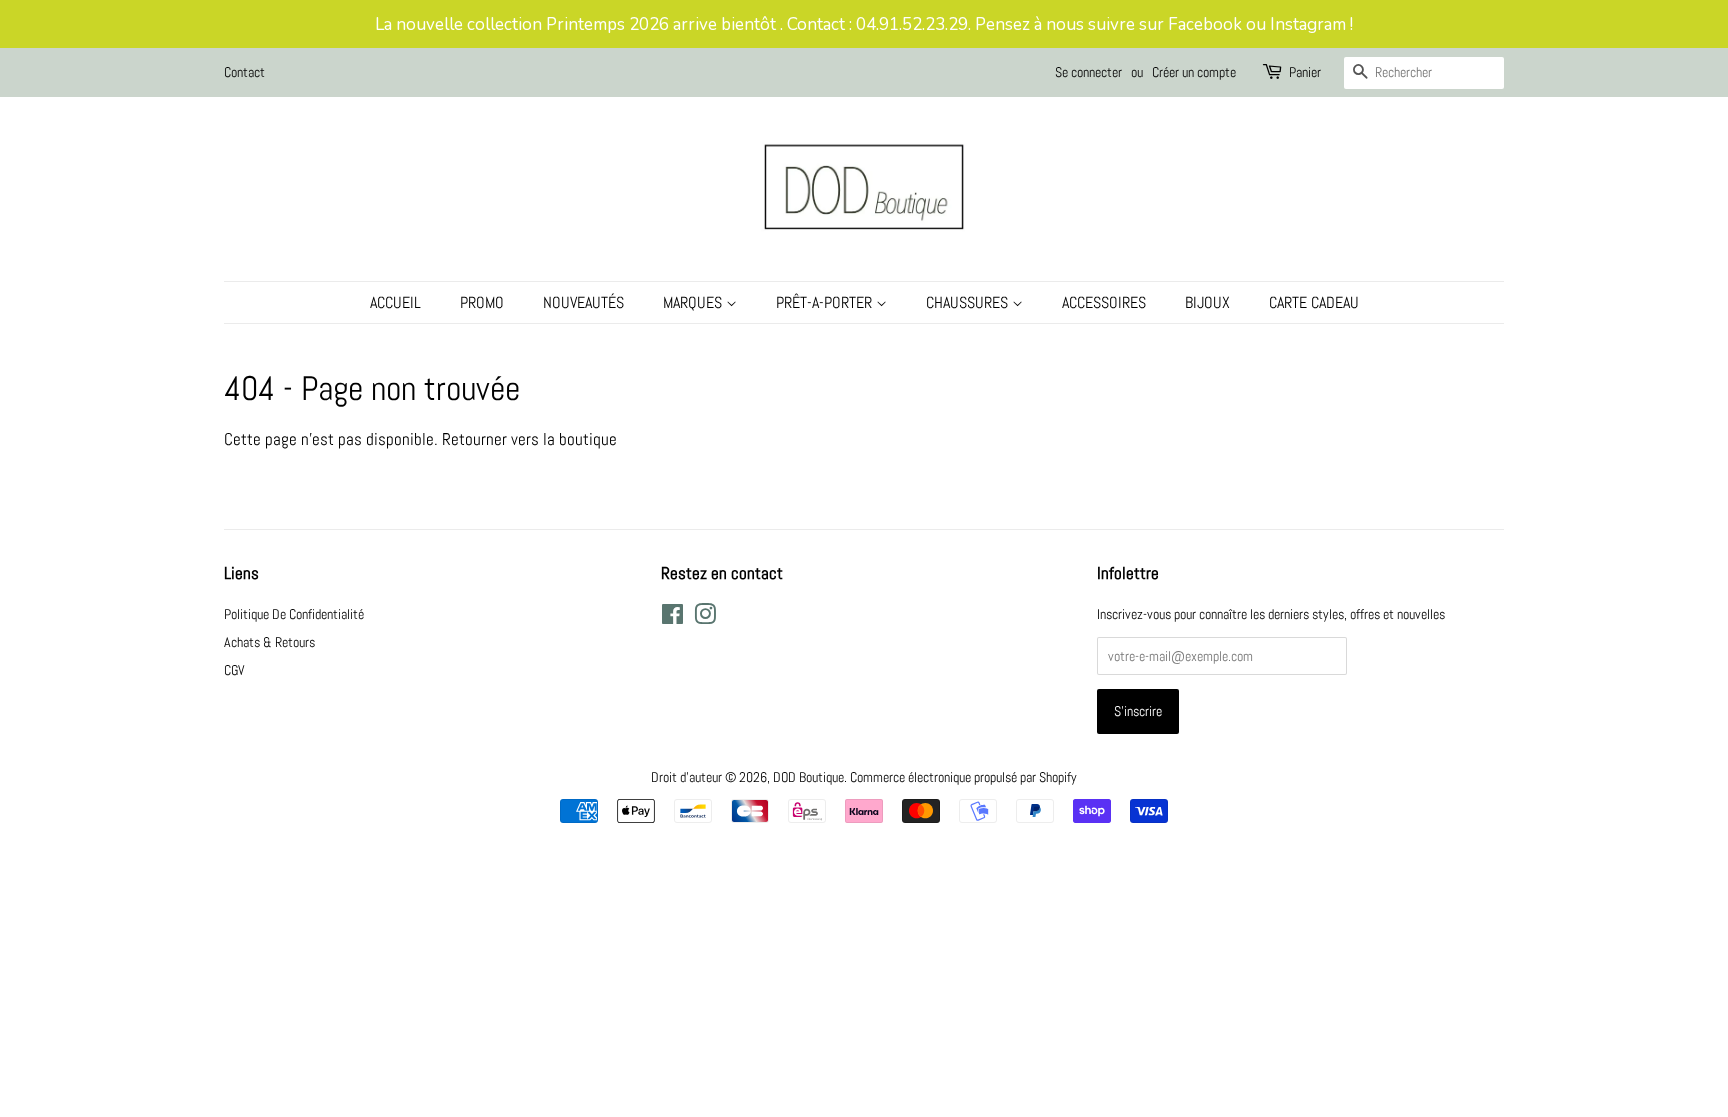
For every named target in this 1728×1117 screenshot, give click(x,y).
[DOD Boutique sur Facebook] (672, 618)
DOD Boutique (808, 777)
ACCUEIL (395, 302)
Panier (1305, 72)
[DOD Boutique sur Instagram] (705, 618)
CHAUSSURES (969, 302)
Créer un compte (1194, 72)
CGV (234, 670)
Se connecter (1088, 72)
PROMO (482, 302)
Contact (244, 72)
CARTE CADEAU (1314, 302)
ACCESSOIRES (1104, 302)
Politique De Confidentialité (294, 614)
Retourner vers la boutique (529, 439)
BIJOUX (1207, 302)
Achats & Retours (269, 642)
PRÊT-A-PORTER (826, 302)
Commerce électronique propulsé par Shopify (963, 777)
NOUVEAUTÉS (583, 302)
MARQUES (694, 302)
